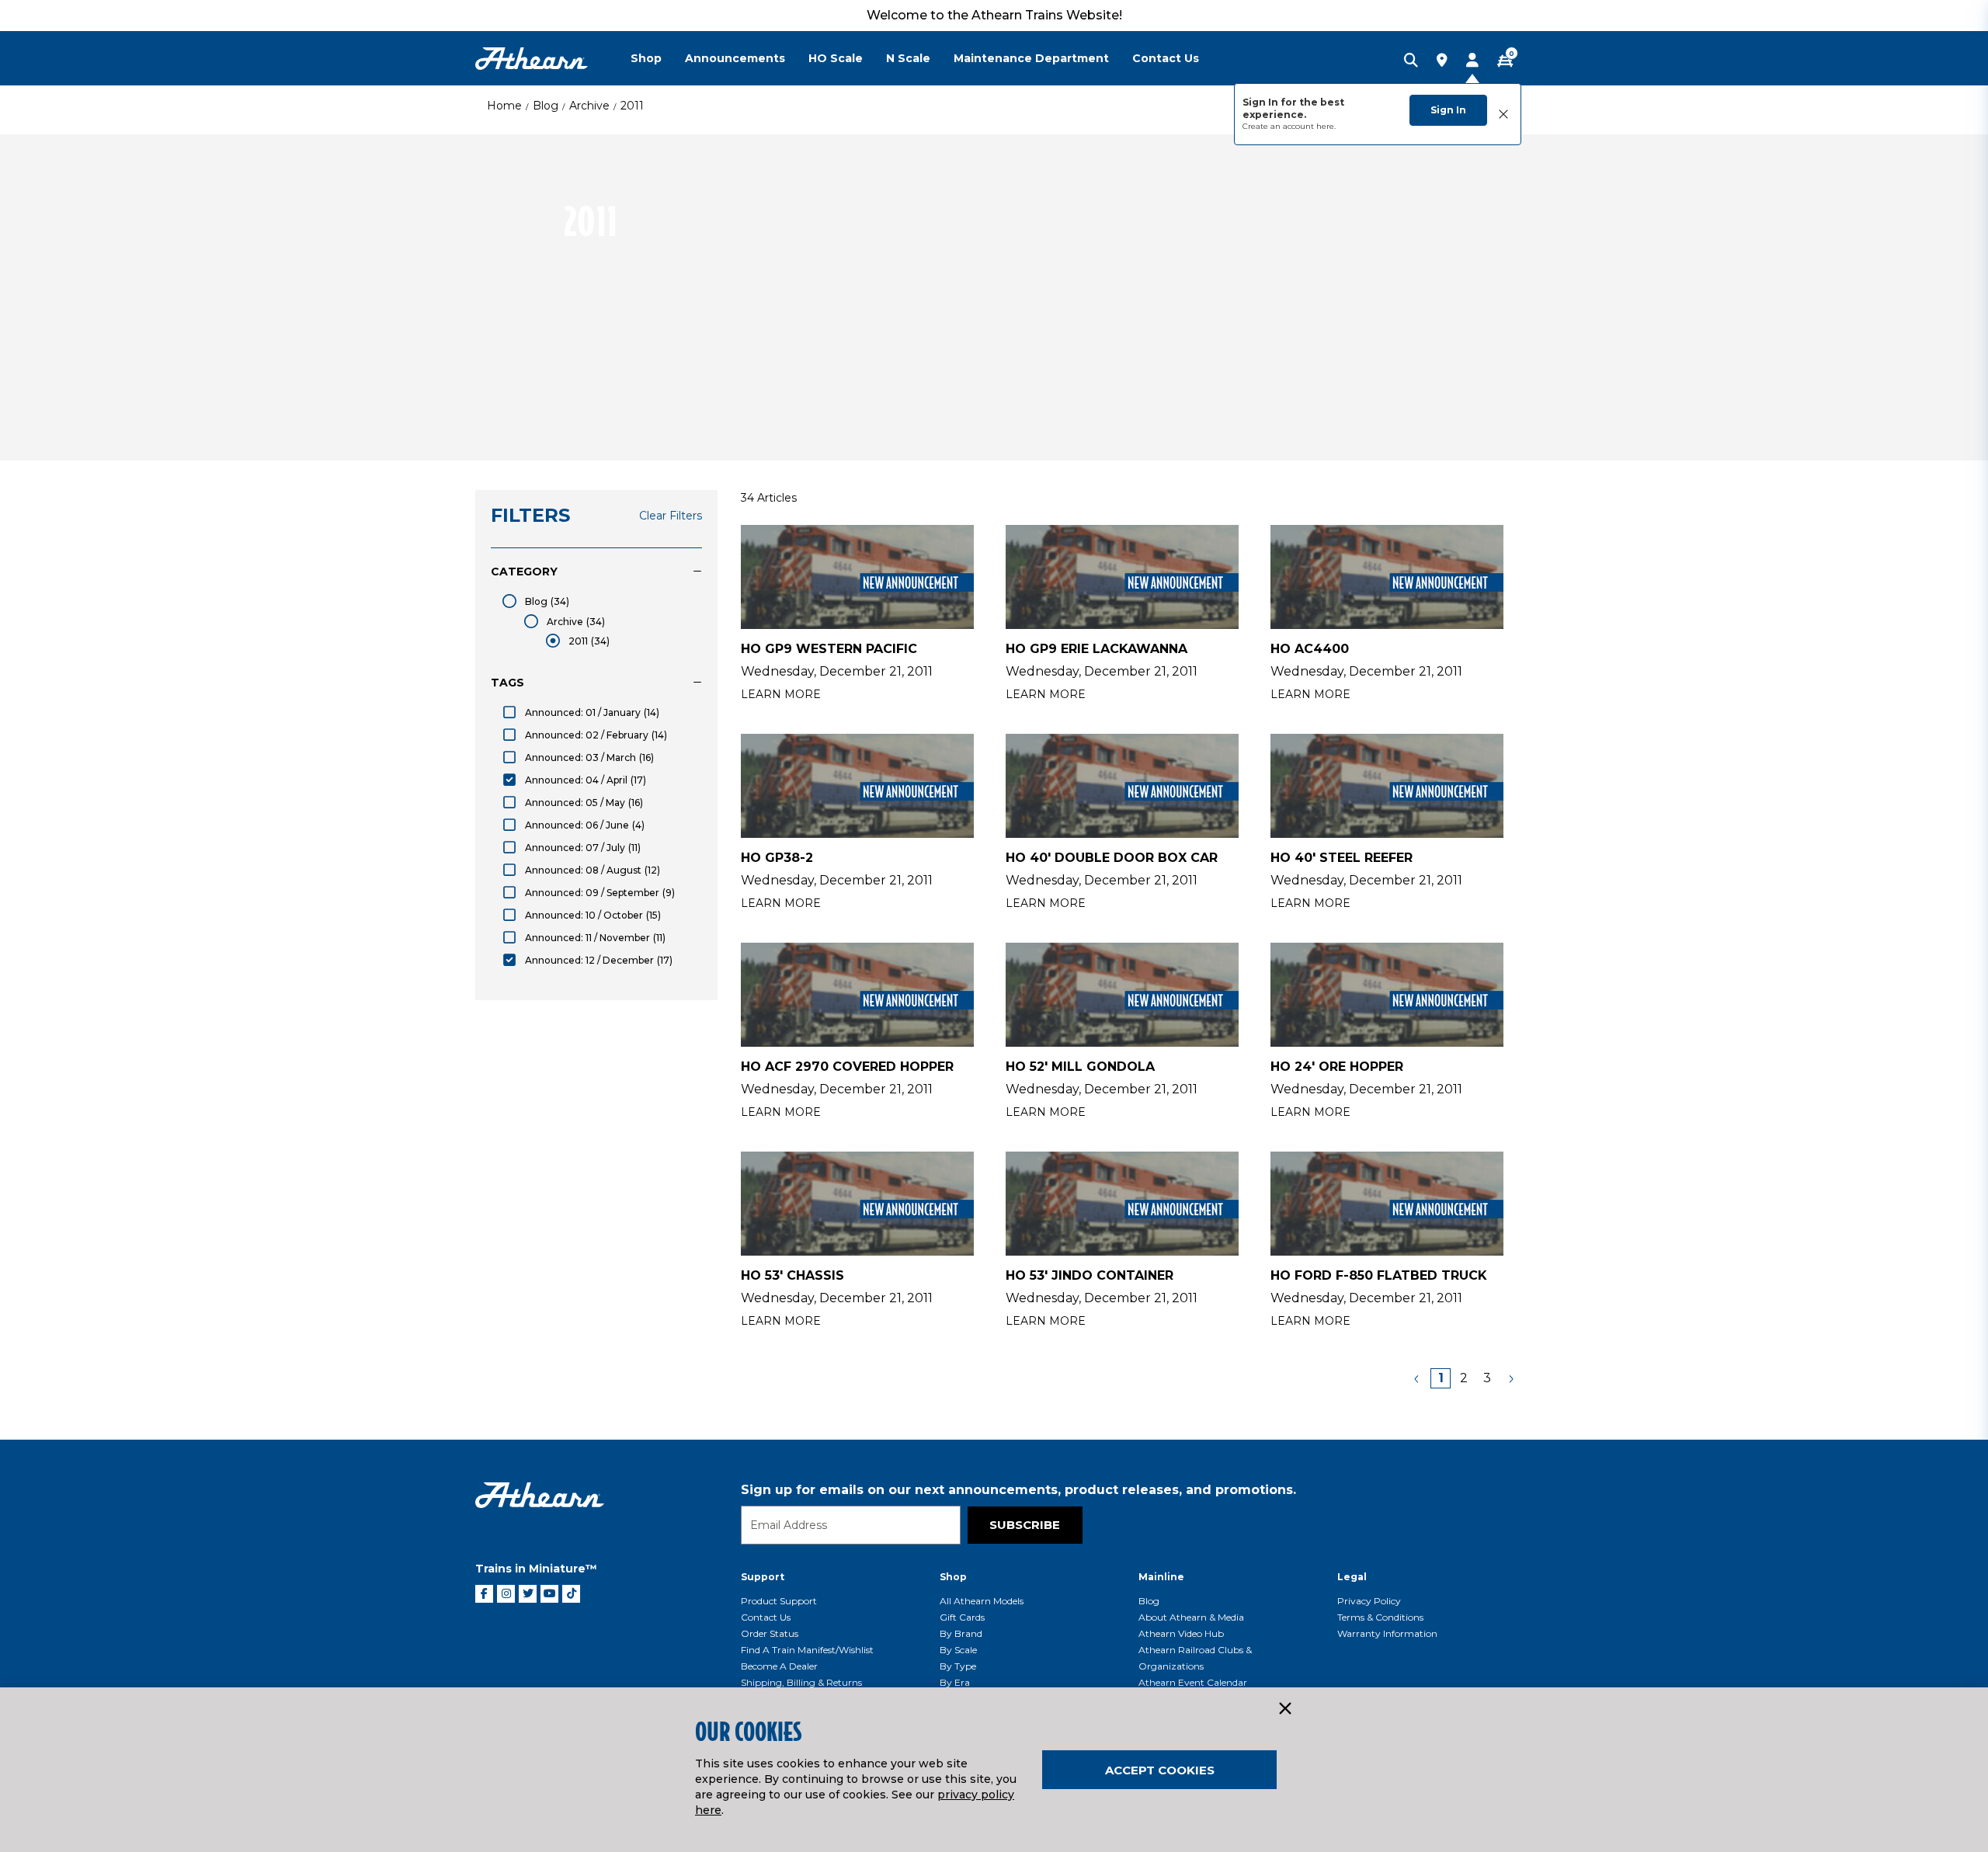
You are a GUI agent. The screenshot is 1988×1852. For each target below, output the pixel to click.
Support (763, 1577)
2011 (632, 106)
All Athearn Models (982, 1601)
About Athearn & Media (1191, 1617)
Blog (546, 106)
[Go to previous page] (1417, 1378)
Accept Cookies (1160, 1770)
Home (504, 106)
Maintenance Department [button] (1031, 58)
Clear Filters (671, 516)
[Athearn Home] (532, 59)
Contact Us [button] (1166, 58)
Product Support (779, 1601)
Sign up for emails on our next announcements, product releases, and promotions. (1018, 1490)
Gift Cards (962, 1617)
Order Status (770, 1633)
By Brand (961, 1633)
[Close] (1284, 1709)
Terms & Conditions (1380, 1617)
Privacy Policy (1369, 1601)
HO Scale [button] (836, 58)
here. (1326, 126)
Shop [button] (646, 58)
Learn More (781, 694)
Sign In (1448, 110)
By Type (958, 1666)
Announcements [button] (735, 58)
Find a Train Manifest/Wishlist (807, 1650)
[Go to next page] (1510, 1378)
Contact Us (766, 1617)
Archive (589, 106)
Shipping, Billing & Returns (801, 1682)
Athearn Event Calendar (1193, 1682)
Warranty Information (1387, 1633)
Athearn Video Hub (1181, 1633)
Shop (953, 1577)
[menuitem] (658, 58)
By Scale (958, 1650)
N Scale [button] (908, 58)
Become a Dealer (779, 1666)
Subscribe (1025, 1525)
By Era (955, 1682)
